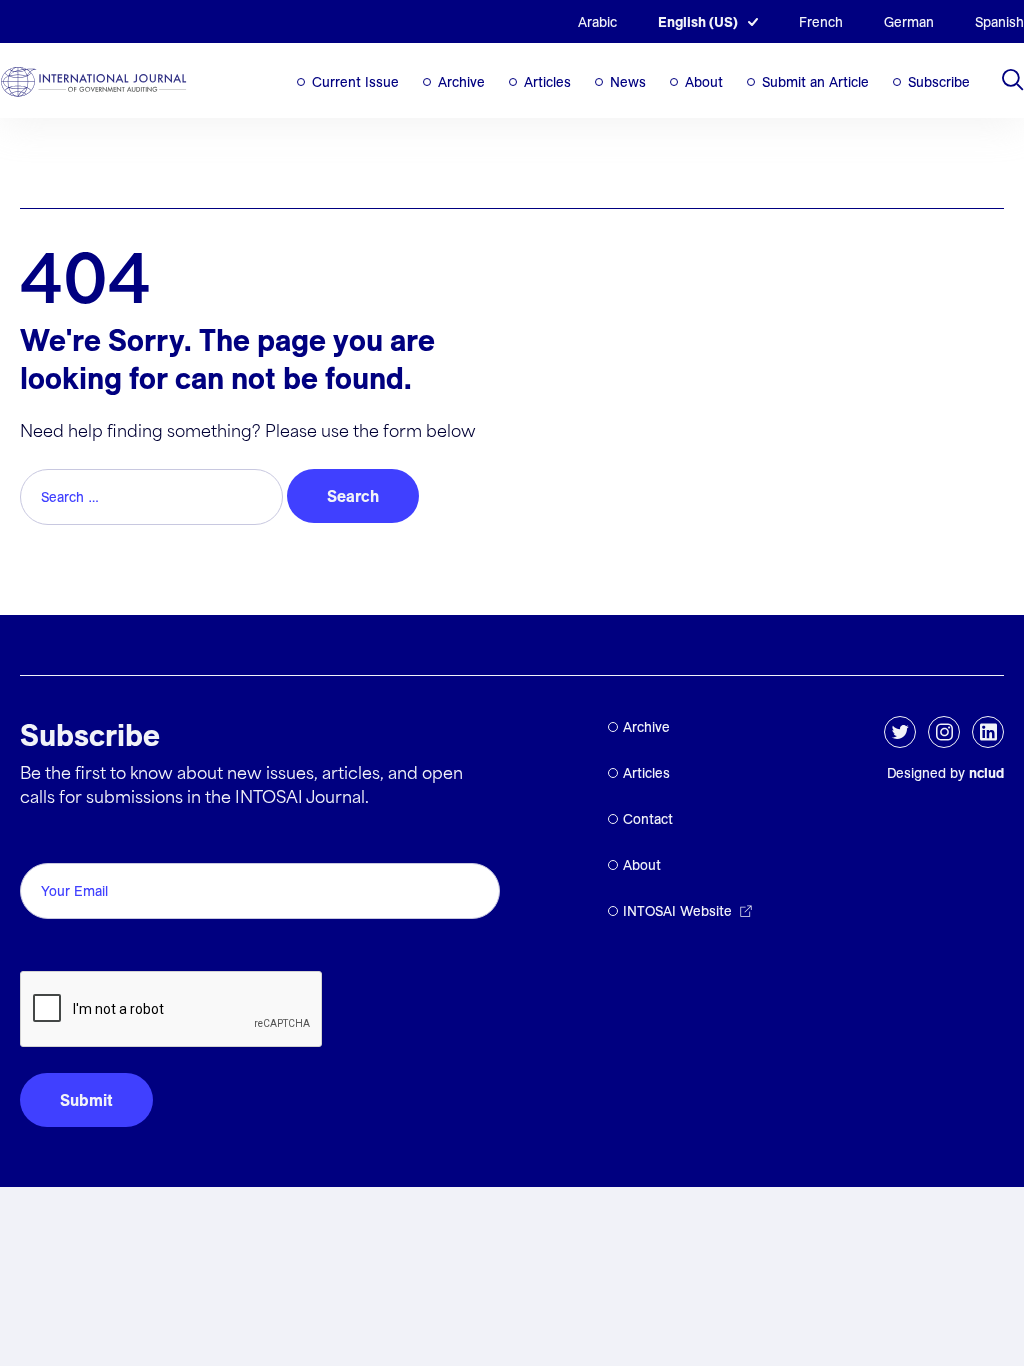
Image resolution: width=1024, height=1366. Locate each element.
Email (45, 840)
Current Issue (355, 82)
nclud (986, 773)
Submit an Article (815, 82)
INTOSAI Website (677, 911)
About (704, 82)
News (628, 82)
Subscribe (939, 82)
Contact (648, 819)
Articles (547, 82)
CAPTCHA (67, 948)
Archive (461, 82)
